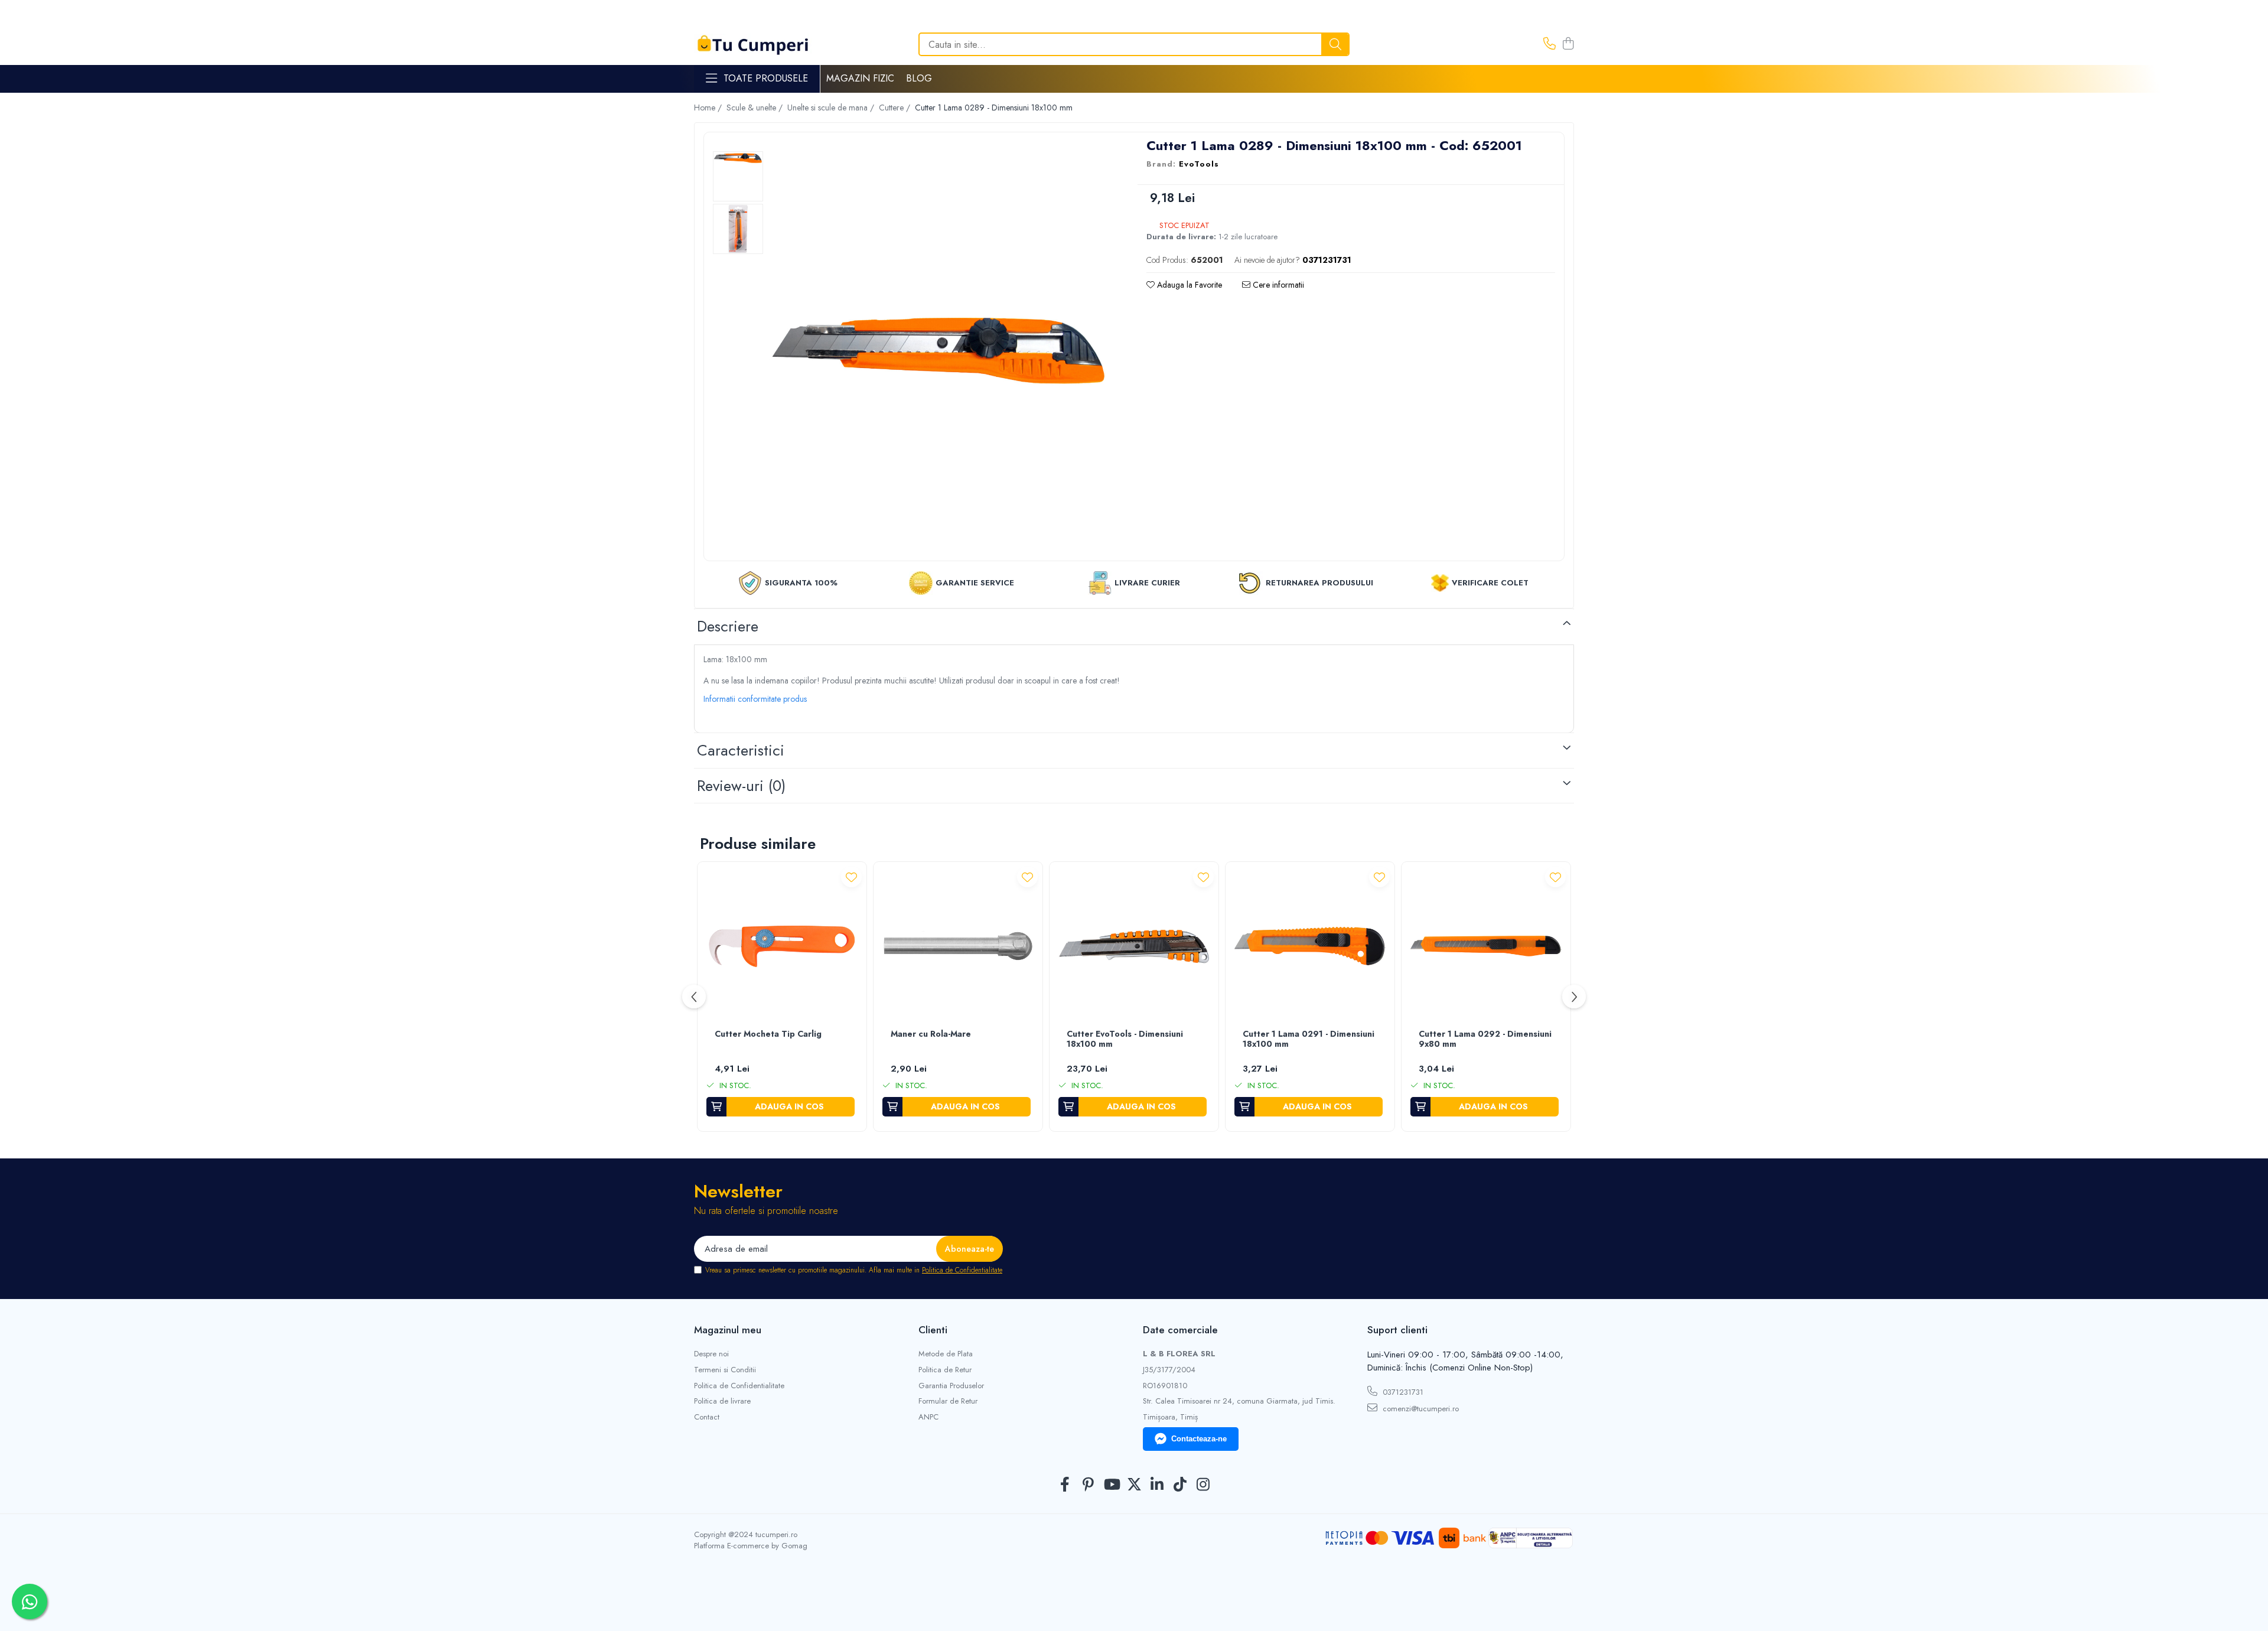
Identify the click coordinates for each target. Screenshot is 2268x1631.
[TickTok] (1180, 1485)
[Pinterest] (1088, 1485)
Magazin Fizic (860, 78)
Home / (709, 108)
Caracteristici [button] (741, 750)
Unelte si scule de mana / (832, 108)
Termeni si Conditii (725, 1370)
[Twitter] (1134, 1485)
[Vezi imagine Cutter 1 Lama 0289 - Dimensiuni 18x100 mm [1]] (738, 229)
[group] (939, 348)
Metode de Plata (946, 1354)
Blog (919, 78)
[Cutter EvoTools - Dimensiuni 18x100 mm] (1134, 946)
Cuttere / (896, 108)
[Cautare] (1335, 44)
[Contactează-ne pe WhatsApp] (30, 1601)
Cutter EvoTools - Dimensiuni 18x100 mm (1125, 1039)
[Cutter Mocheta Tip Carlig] (782, 946)
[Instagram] (1203, 1485)
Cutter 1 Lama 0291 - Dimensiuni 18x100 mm (1309, 1039)
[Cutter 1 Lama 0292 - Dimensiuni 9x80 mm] (1486, 946)
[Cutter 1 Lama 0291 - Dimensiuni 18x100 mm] (1310, 946)
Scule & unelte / (756, 108)
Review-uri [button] (741, 786)
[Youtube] (1111, 1485)
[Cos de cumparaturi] (1568, 44)
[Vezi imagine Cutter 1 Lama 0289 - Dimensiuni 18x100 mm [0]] (738, 158)
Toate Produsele (766, 79)
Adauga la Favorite (1188, 285)
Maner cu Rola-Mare (931, 1034)
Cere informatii (1277, 285)
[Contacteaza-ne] (1550, 44)
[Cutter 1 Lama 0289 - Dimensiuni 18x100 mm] (939, 348)
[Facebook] (1065, 1485)
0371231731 (1402, 1392)
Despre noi (711, 1354)
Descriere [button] (728, 626)
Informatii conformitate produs (755, 699)
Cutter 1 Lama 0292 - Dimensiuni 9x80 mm (1485, 1039)
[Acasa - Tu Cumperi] (753, 45)
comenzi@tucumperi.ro (1420, 1409)
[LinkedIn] (1157, 1485)
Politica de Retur (945, 1370)
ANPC (928, 1417)
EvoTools (1199, 164)
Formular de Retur (948, 1401)
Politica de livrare (722, 1401)
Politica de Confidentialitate (962, 1270)
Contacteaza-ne (1199, 1439)
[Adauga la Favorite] (851, 877)
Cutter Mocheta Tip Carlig (768, 1034)
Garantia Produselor (951, 1386)
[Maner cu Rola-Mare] (958, 946)
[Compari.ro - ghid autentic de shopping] (1134, 1603)
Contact (707, 1417)
